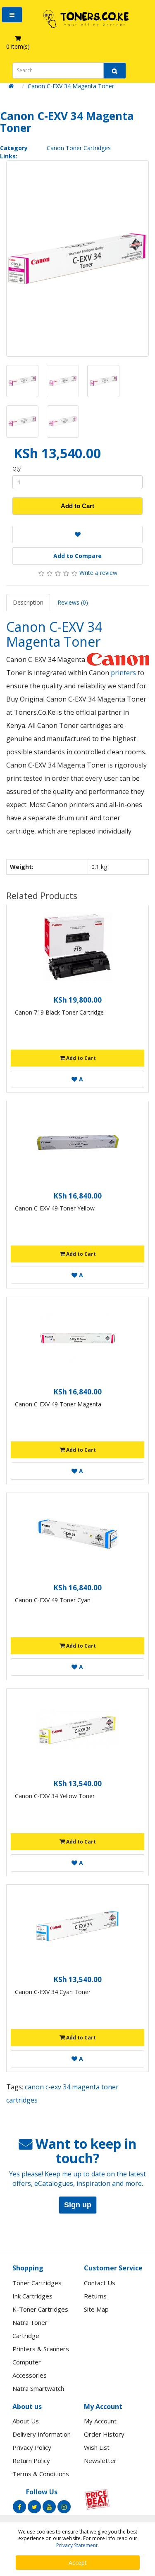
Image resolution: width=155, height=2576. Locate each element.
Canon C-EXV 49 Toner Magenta (58, 1404)
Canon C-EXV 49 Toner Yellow (55, 1208)
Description (28, 602)
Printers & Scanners (41, 2349)
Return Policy (31, 2461)
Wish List (97, 2447)
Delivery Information (42, 2434)
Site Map (96, 2309)
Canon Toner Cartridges (79, 148)
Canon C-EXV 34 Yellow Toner (55, 1796)
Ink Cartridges (32, 2296)
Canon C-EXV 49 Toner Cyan (53, 1600)
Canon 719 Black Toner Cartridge (59, 1012)
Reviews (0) (73, 602)
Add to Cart (77, 506)
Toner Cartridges (37, 2283)
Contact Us (100, 2283)
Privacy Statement (77, 2545)
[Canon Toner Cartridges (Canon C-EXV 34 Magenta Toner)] (77, 259)
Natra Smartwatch (38, 2388)
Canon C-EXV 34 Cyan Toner (53, 1992)
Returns (95, 2296)
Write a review (98, 573)
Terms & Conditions (41, 2474)
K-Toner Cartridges (40, 2309)
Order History (104, 2434)
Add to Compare (77, 556)
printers (124, 673)
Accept (78, 2563)
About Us (26, 2421)
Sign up (78, 2205)
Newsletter (100, 2461)
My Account (100, 2421)
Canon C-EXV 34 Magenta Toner (71, 86)
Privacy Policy (32, 2447)
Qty (17, 469)
